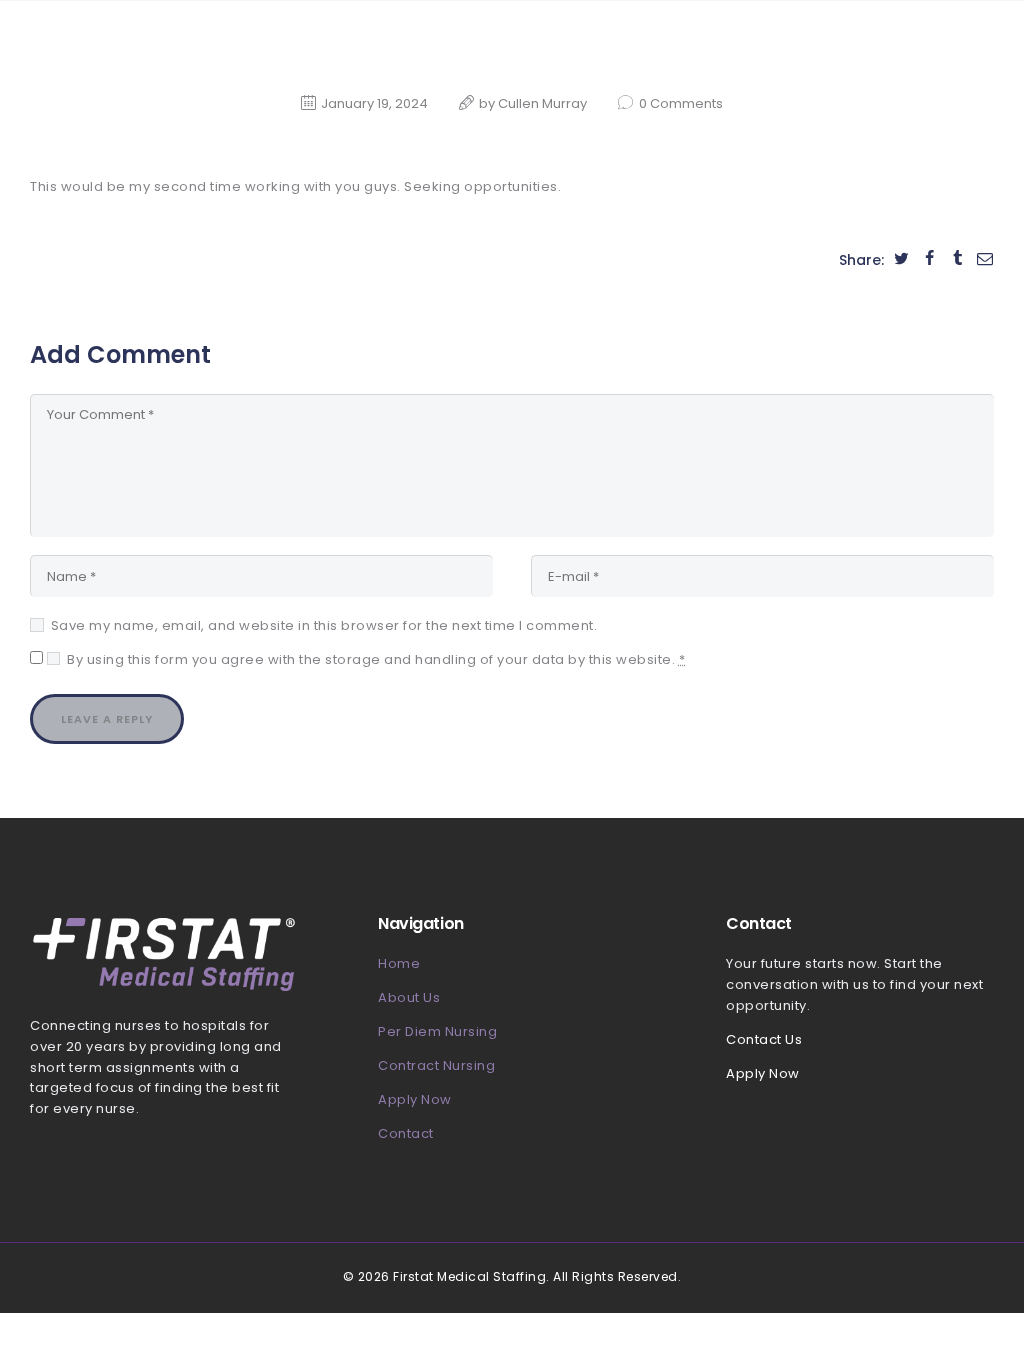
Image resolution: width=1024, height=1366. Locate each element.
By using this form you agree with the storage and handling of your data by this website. (376, 659)
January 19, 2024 (374, 103)
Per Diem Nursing (437, 1031)
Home (399, 963)
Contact (406, 1133)
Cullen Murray (544, 103)
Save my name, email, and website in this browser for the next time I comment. (324, 625)
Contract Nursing (436, 1065)
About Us (409, 997)
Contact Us (764, 1039)
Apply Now (415, 1099)
